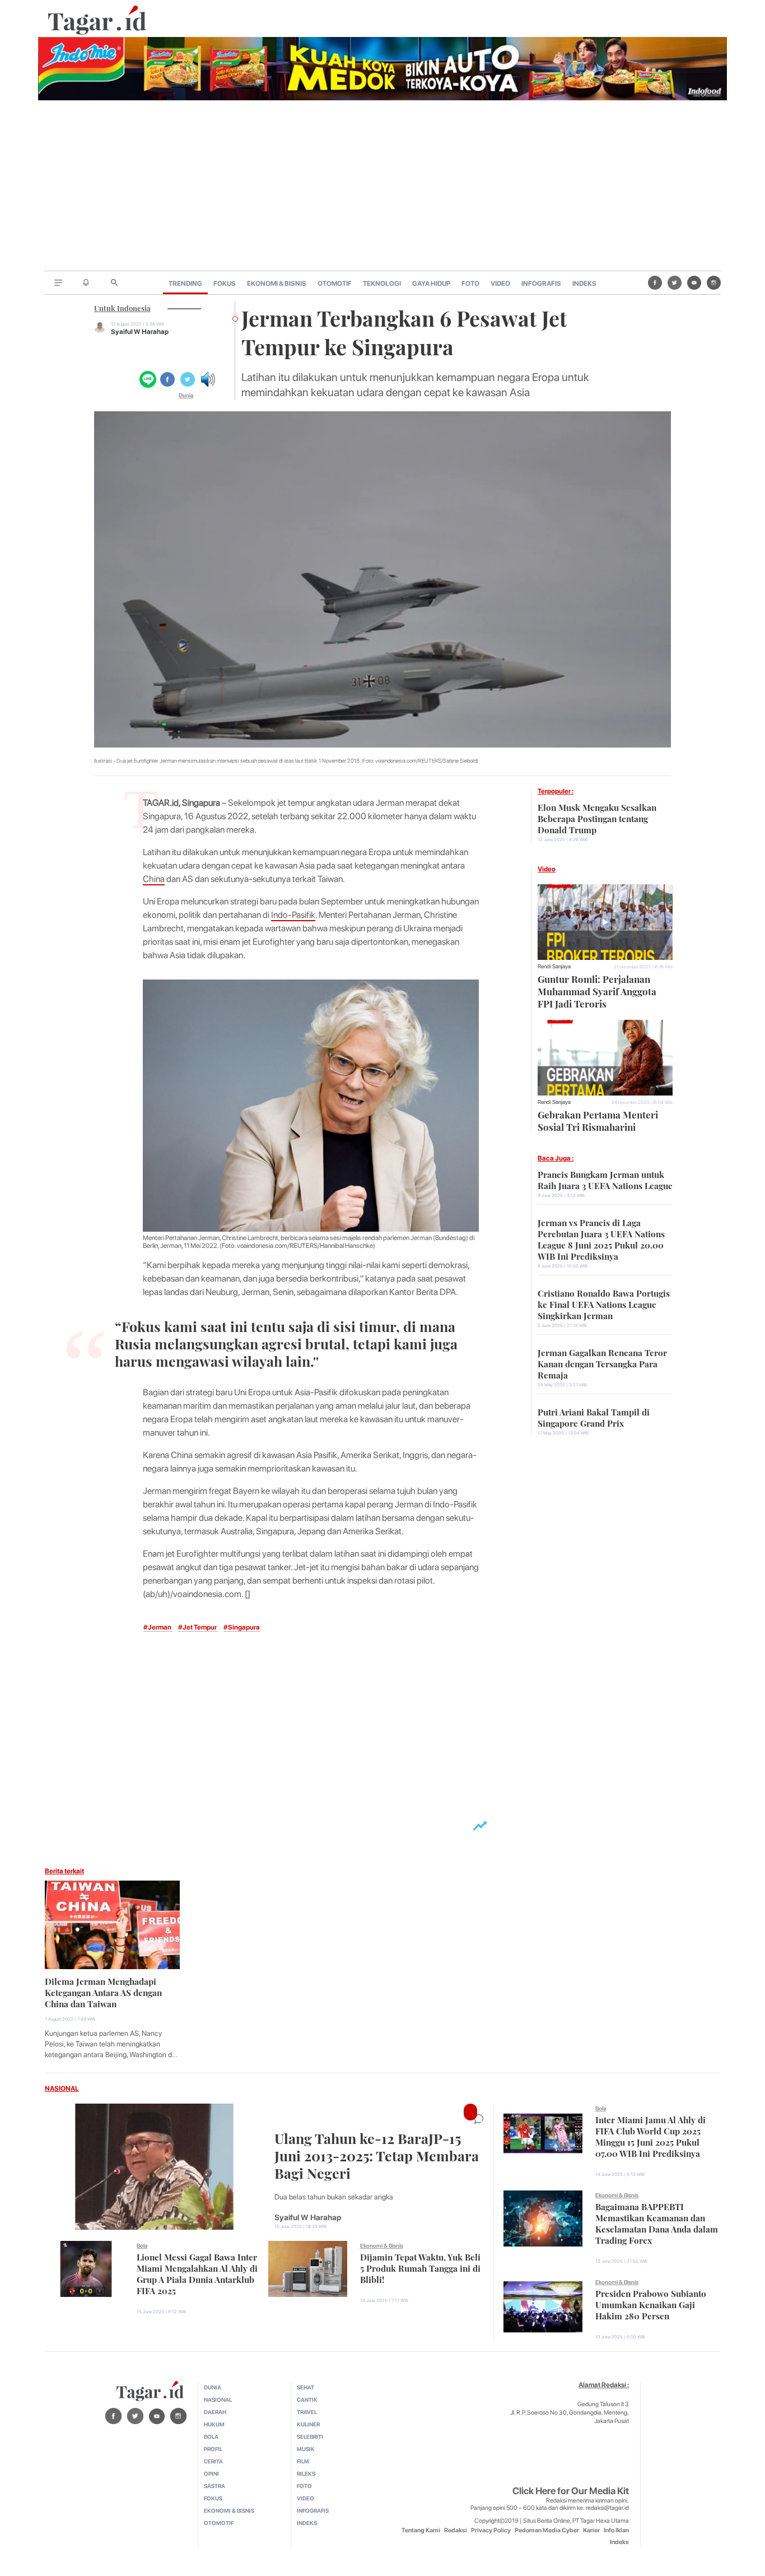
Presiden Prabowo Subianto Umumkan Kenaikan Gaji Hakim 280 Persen (651, 2304)
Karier (591, 2530)
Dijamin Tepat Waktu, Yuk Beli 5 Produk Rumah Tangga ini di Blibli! (420, 2267)
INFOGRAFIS (541, 284)
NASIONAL (62, 2088)
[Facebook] (655, 282)
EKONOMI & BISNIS (277, 284)
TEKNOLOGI (382, 284)
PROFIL (213, 2449)
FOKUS (225, 284)
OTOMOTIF (335, 284)
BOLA (211, 2436)
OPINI (211, 2473)
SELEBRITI (310, 2436)
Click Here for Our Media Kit (571, 2491)
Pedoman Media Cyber (547, 2530)
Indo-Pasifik (293, 915)
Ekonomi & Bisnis (382, 2245)
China (154, 879)
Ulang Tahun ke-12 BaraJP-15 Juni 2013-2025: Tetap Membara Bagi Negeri (377, 2154)
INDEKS (584, 284)
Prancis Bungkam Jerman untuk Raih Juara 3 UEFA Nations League (605, 1179)
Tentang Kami (421, 2530)
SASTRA (214, 2486)
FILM (303, 2461)
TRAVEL (307, 2412)
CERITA (213, 2461)
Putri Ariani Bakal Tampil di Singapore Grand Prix (594, 1417)
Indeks (619, 2542)
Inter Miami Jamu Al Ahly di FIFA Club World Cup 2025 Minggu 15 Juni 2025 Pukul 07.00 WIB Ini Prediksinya (650, 2136)
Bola (142, 2245)
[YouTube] (694, 282)
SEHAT (305, 2387)
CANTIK (307, 2399)
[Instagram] (714, 282)
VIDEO (500, 284)
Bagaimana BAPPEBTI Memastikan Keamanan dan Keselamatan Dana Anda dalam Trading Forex (657, 2222)
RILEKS (306, 2473)
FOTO (470, 284)
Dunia (186, 395)
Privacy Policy (491, 2530)
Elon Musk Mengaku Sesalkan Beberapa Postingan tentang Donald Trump (597, 818)
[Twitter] (675, 282)
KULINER (308, 2424)
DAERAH (215, 2412)
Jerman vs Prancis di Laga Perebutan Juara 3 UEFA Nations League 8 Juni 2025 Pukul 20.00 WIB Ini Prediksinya (601, 1238)
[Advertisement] (382, 187)
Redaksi (456, 2530)
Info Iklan (616, 2530)
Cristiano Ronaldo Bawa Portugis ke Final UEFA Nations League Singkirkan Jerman (604, 1303)
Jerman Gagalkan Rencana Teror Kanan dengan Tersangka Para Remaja (602, 1363)
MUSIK (306, 2449)
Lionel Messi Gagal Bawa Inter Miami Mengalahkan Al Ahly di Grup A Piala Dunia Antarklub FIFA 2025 (197, 2273)
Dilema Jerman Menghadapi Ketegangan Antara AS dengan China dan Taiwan (103, 1992)
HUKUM (214, 2424)
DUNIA (213, 2387)
